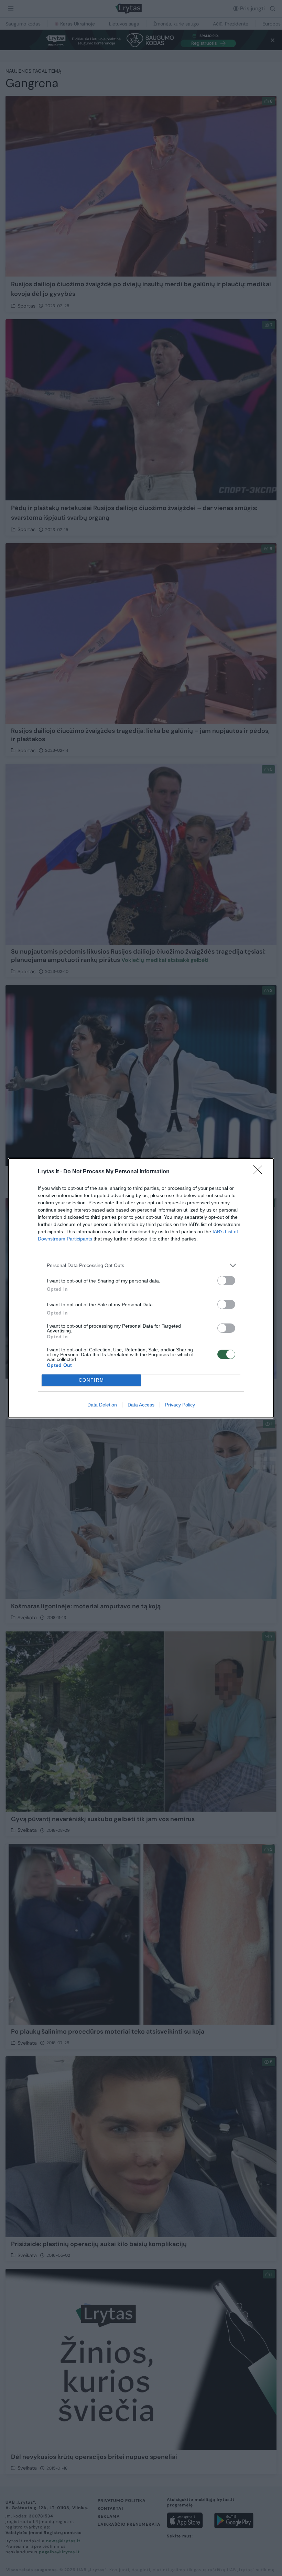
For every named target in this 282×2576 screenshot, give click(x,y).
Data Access (141, 1405)
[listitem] (141, 1265)
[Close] (260, 1172)
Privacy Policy (180, 1405)
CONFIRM (91, 1380)
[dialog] (141, 1288)
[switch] (226, 1281)
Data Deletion (102, 1405)
